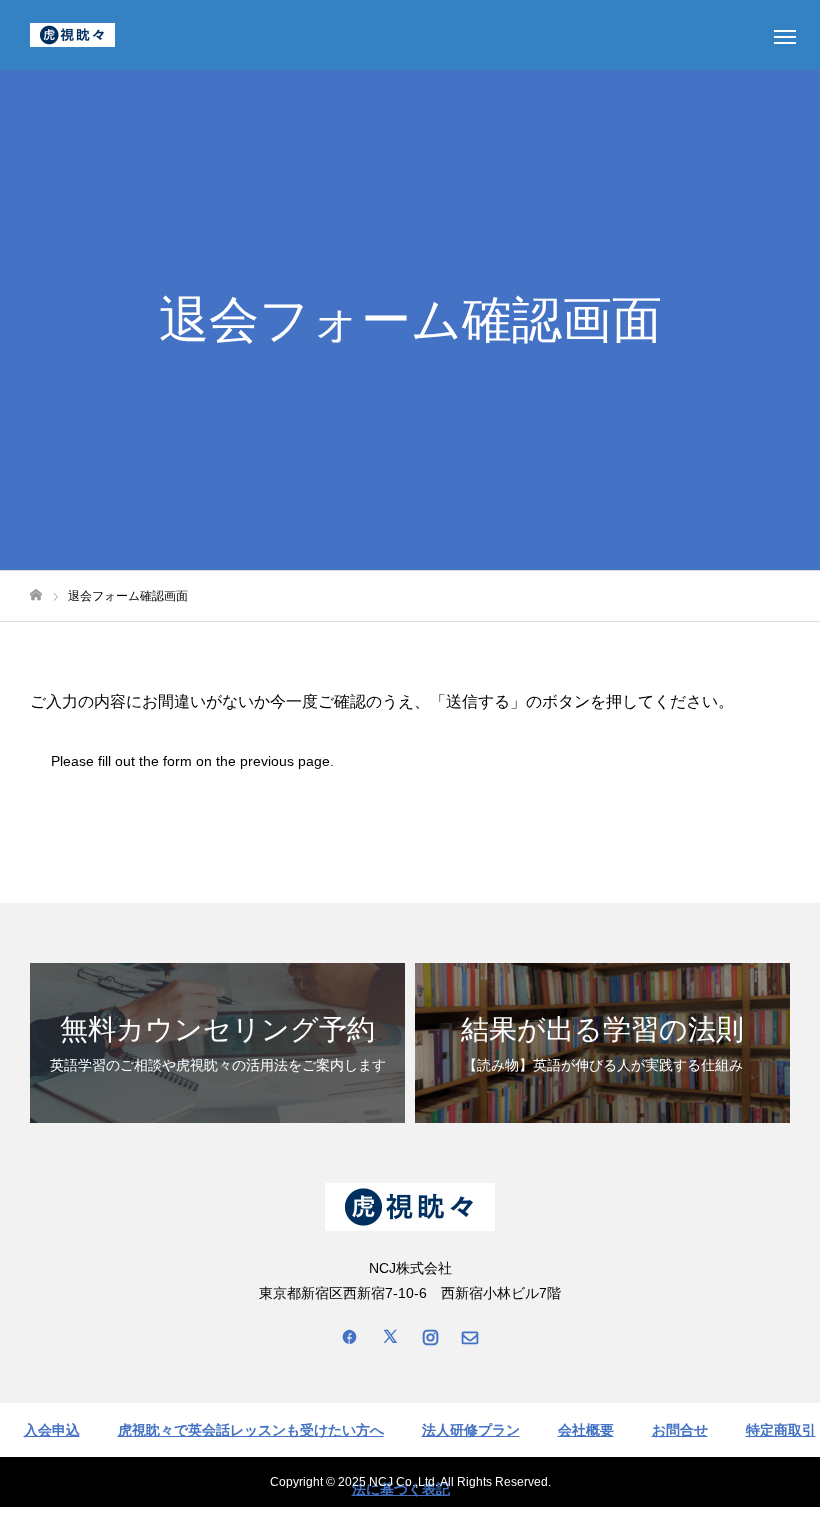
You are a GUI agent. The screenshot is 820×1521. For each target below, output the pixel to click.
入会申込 (52, 1430)
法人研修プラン (471, 1430)
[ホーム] (36, 595)
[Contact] (470, 1336)
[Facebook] (350, 1336)
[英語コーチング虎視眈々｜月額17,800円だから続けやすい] (72, 35)
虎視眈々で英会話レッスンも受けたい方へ (251, 1430)
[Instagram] (430, 1336)
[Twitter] (390, 1336)
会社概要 (586, 1430)
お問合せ (680, 1430)
